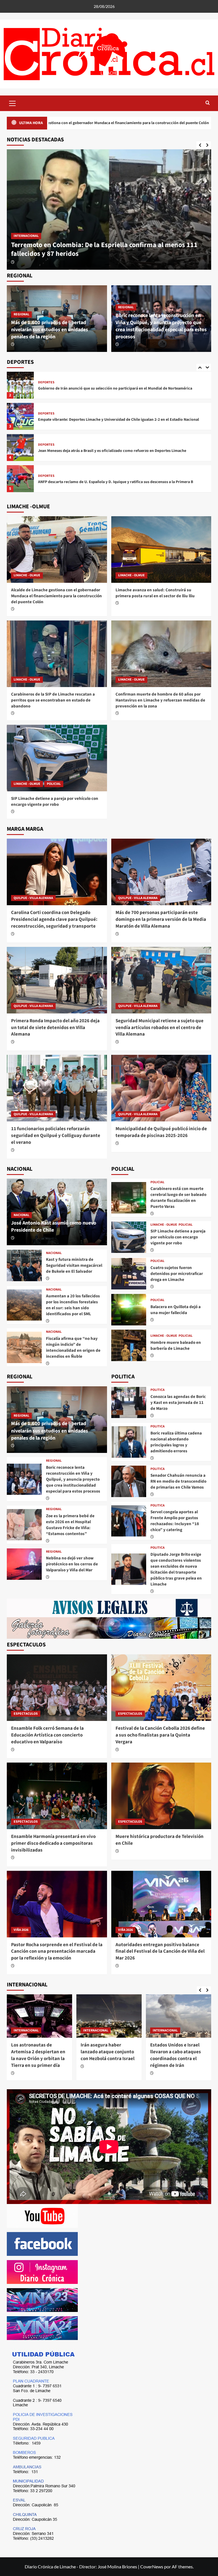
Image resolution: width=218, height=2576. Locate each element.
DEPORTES (46, 382)
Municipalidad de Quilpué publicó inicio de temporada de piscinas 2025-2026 (161, 1132)
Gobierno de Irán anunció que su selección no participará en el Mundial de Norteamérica (115, 388)
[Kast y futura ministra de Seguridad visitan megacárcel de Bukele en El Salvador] (24, 1265)
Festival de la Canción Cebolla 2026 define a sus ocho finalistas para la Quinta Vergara (160, 1735)
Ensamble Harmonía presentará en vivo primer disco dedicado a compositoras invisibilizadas (53, 1843)
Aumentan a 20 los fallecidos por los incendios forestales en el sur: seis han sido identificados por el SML (73, 1305)
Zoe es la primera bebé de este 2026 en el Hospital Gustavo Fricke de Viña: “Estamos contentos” (70, 1525)
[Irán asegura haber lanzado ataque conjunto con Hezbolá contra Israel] (109, 2016)
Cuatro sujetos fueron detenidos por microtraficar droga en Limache (177, 1274)
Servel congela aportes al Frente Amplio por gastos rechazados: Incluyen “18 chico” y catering (175, 1521)
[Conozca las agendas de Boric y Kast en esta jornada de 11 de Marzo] (129, 1403)
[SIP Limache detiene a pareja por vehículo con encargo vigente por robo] (57, 758)
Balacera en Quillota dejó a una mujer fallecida (176, 1310)
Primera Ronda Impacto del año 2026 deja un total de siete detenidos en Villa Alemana (55, 1028)
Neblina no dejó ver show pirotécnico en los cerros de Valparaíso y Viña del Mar (72, 1564)
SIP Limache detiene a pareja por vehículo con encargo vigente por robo (55, 802)
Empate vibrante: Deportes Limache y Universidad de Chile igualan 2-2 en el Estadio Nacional (119, 420)
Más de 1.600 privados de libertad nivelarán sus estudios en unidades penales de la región (50, 330)
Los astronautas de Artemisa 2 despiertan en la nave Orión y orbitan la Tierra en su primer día (38, 2055)
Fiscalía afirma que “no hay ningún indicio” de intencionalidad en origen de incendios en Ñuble (73, 1347)
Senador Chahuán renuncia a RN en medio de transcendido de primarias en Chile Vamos (178, 1481)
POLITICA (158, 1390)
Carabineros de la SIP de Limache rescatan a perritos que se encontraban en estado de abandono (53, 700)
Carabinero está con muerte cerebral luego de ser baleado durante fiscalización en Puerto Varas (178, 1198)
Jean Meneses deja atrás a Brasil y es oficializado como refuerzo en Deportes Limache (112, 451)
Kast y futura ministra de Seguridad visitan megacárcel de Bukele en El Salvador (74, 1265)
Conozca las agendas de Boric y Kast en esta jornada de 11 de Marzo (178, 1403)
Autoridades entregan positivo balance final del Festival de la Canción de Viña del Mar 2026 (160, 1952)
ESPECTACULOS (26, 1714)
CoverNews (152, 2567)
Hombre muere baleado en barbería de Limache (176, 1346)
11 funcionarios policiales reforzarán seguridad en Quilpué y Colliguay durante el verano (56, 1136)
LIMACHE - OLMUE (27, 236)
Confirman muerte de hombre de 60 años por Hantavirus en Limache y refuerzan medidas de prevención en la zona (160, 700)
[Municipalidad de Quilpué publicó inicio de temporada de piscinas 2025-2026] (161, 1088)
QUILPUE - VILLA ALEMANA (33, 898)
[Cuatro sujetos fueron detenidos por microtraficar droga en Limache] (129, 1274)
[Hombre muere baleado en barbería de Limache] (129, 1345)
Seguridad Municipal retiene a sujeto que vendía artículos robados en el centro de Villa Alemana (160, 1028)
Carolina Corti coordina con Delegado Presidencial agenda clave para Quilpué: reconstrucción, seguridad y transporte (54, 919)
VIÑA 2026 (21, 1930)
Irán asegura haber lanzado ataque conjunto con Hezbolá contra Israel (108, 2052)
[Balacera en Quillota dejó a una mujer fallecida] (129, 1310)
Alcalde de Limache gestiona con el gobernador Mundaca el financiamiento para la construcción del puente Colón (100, 249)
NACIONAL (21, 1215)
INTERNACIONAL (26, 2030)
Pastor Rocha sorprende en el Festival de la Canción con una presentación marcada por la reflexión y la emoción (57, 1952)
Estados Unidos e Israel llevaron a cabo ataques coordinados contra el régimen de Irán (176, 2055)
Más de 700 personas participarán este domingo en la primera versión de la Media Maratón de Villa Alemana (161, 919)
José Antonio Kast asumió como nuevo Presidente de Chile (54, 1227)
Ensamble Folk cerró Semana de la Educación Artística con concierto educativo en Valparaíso (47, 1735)
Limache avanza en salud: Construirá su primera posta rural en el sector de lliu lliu (155, 593)
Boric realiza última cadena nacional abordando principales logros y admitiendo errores (176, 1442)
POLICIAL (54, 784)
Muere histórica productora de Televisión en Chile (160, 1840)
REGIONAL (21, 314)
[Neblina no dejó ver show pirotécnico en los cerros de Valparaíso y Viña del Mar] (24, 1564)
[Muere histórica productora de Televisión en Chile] (161, 1796)
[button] (12, 103)
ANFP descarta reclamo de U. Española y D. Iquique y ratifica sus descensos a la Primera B (116, 482)
